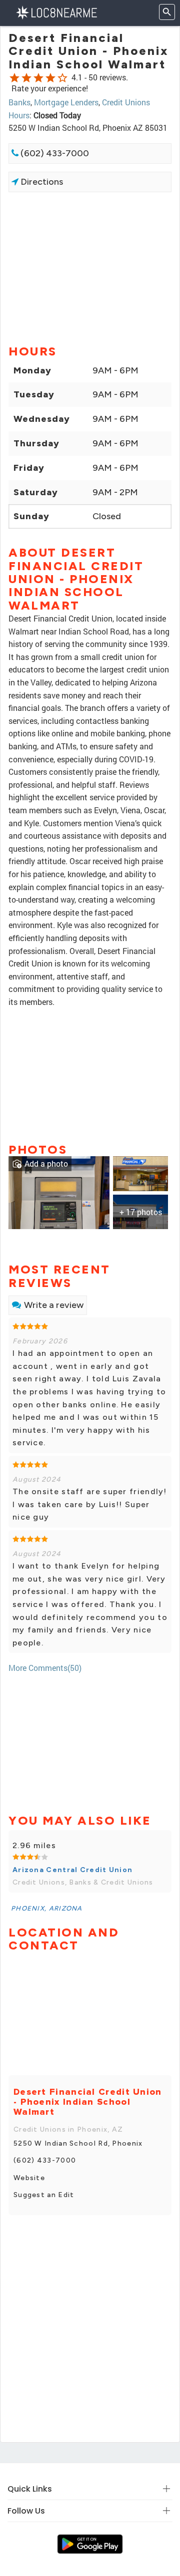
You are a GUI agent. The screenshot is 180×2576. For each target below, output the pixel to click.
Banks (19, 102)
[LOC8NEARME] (56, 12)
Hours (19, 115)
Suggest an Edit (44, 2195)
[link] (59, 1192)
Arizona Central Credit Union (72, 1870)
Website (29, 2178)
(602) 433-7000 (54, 153)
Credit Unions (126, 102)
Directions (41, 182)
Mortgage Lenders (66, 102)
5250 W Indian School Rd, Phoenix (78, 2143)
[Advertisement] (90, 268)
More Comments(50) (45, 1668)
